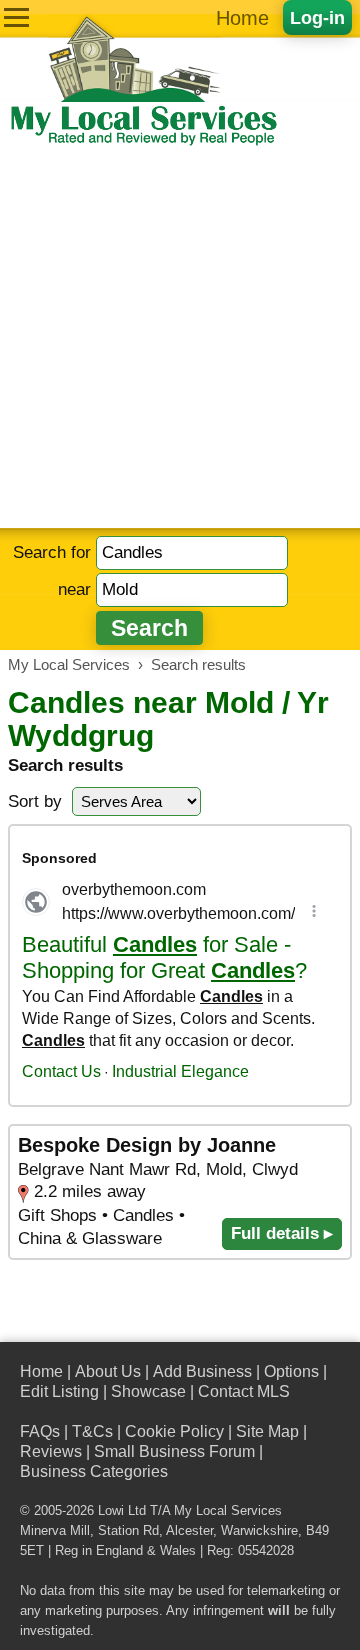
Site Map (267, 1431)
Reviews (51, 1451)
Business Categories (94, 1471)
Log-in (317, 17)
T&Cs (92, 1431)
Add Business (202, 1371)
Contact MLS (244, 1391)
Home (242, 18)
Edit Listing (59, 1391)
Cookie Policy (174, 1431)
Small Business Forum (174, 1451)
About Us (108, 1371)
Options (291, 1371)
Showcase (148, 1391)
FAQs (40, 1431)
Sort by (35, 801)
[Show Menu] (16, 17)
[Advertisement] (180, 338)
